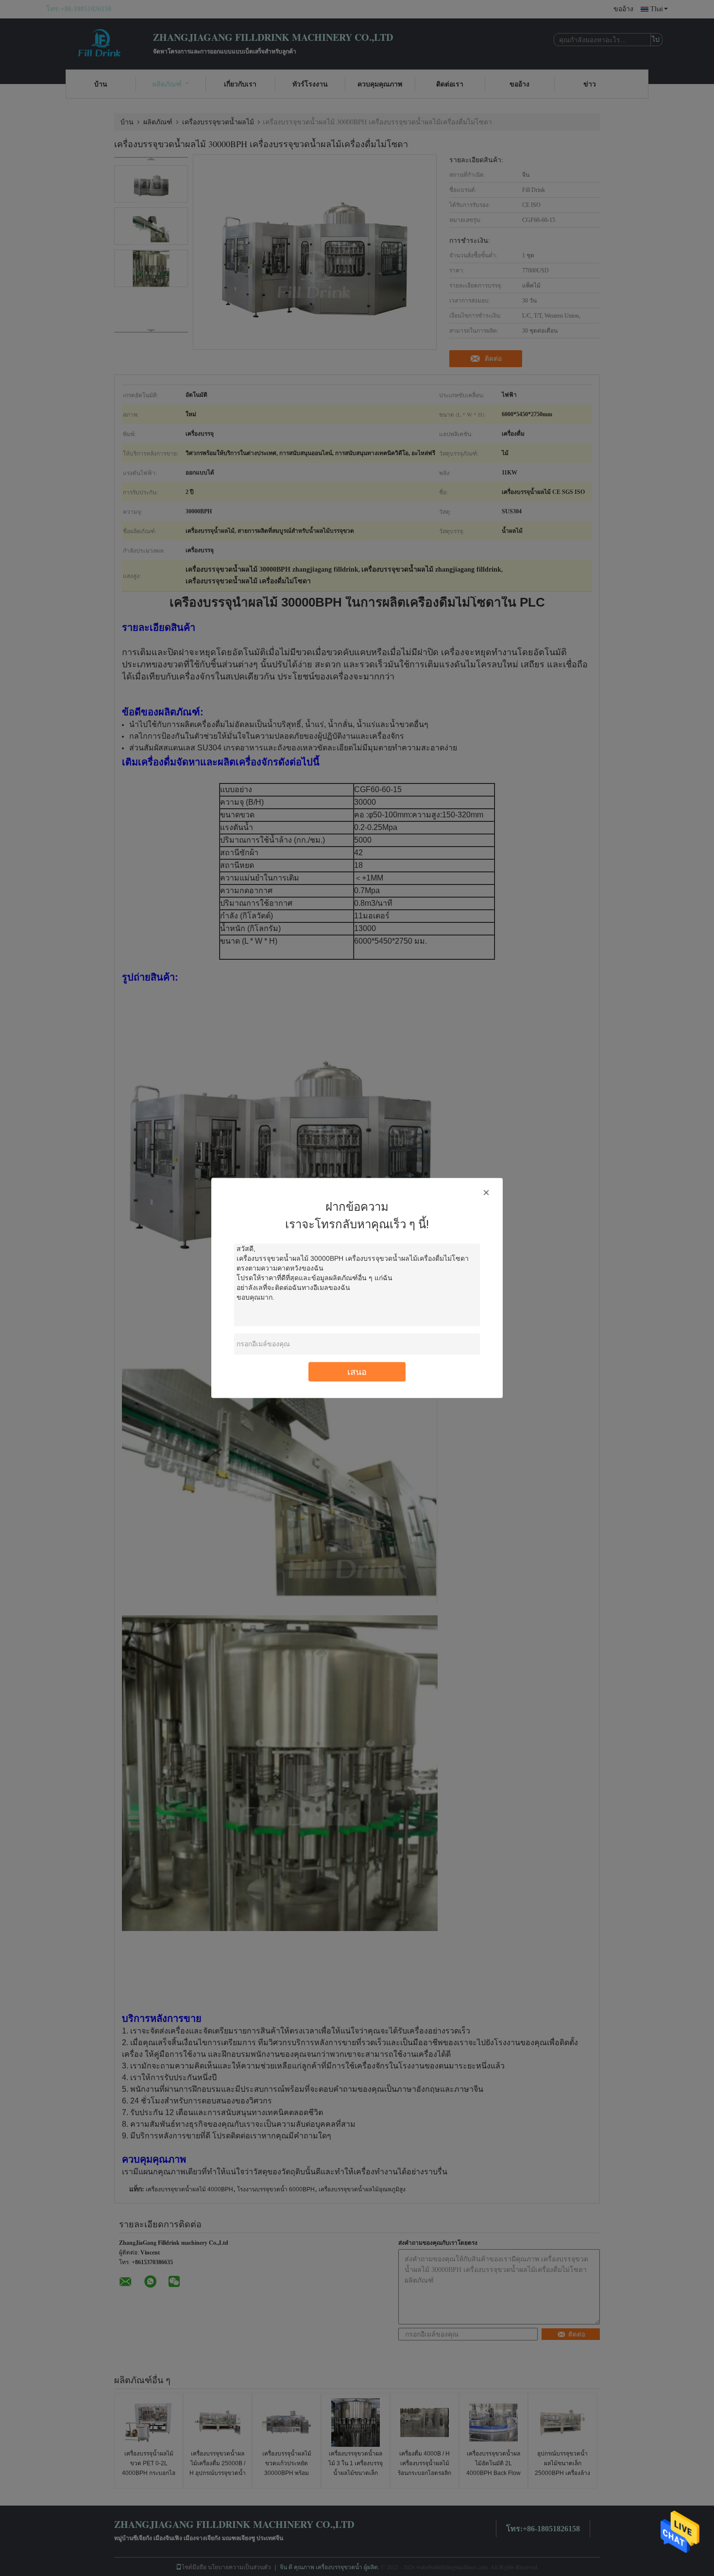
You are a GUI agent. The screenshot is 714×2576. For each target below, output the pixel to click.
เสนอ (357, 1372)
